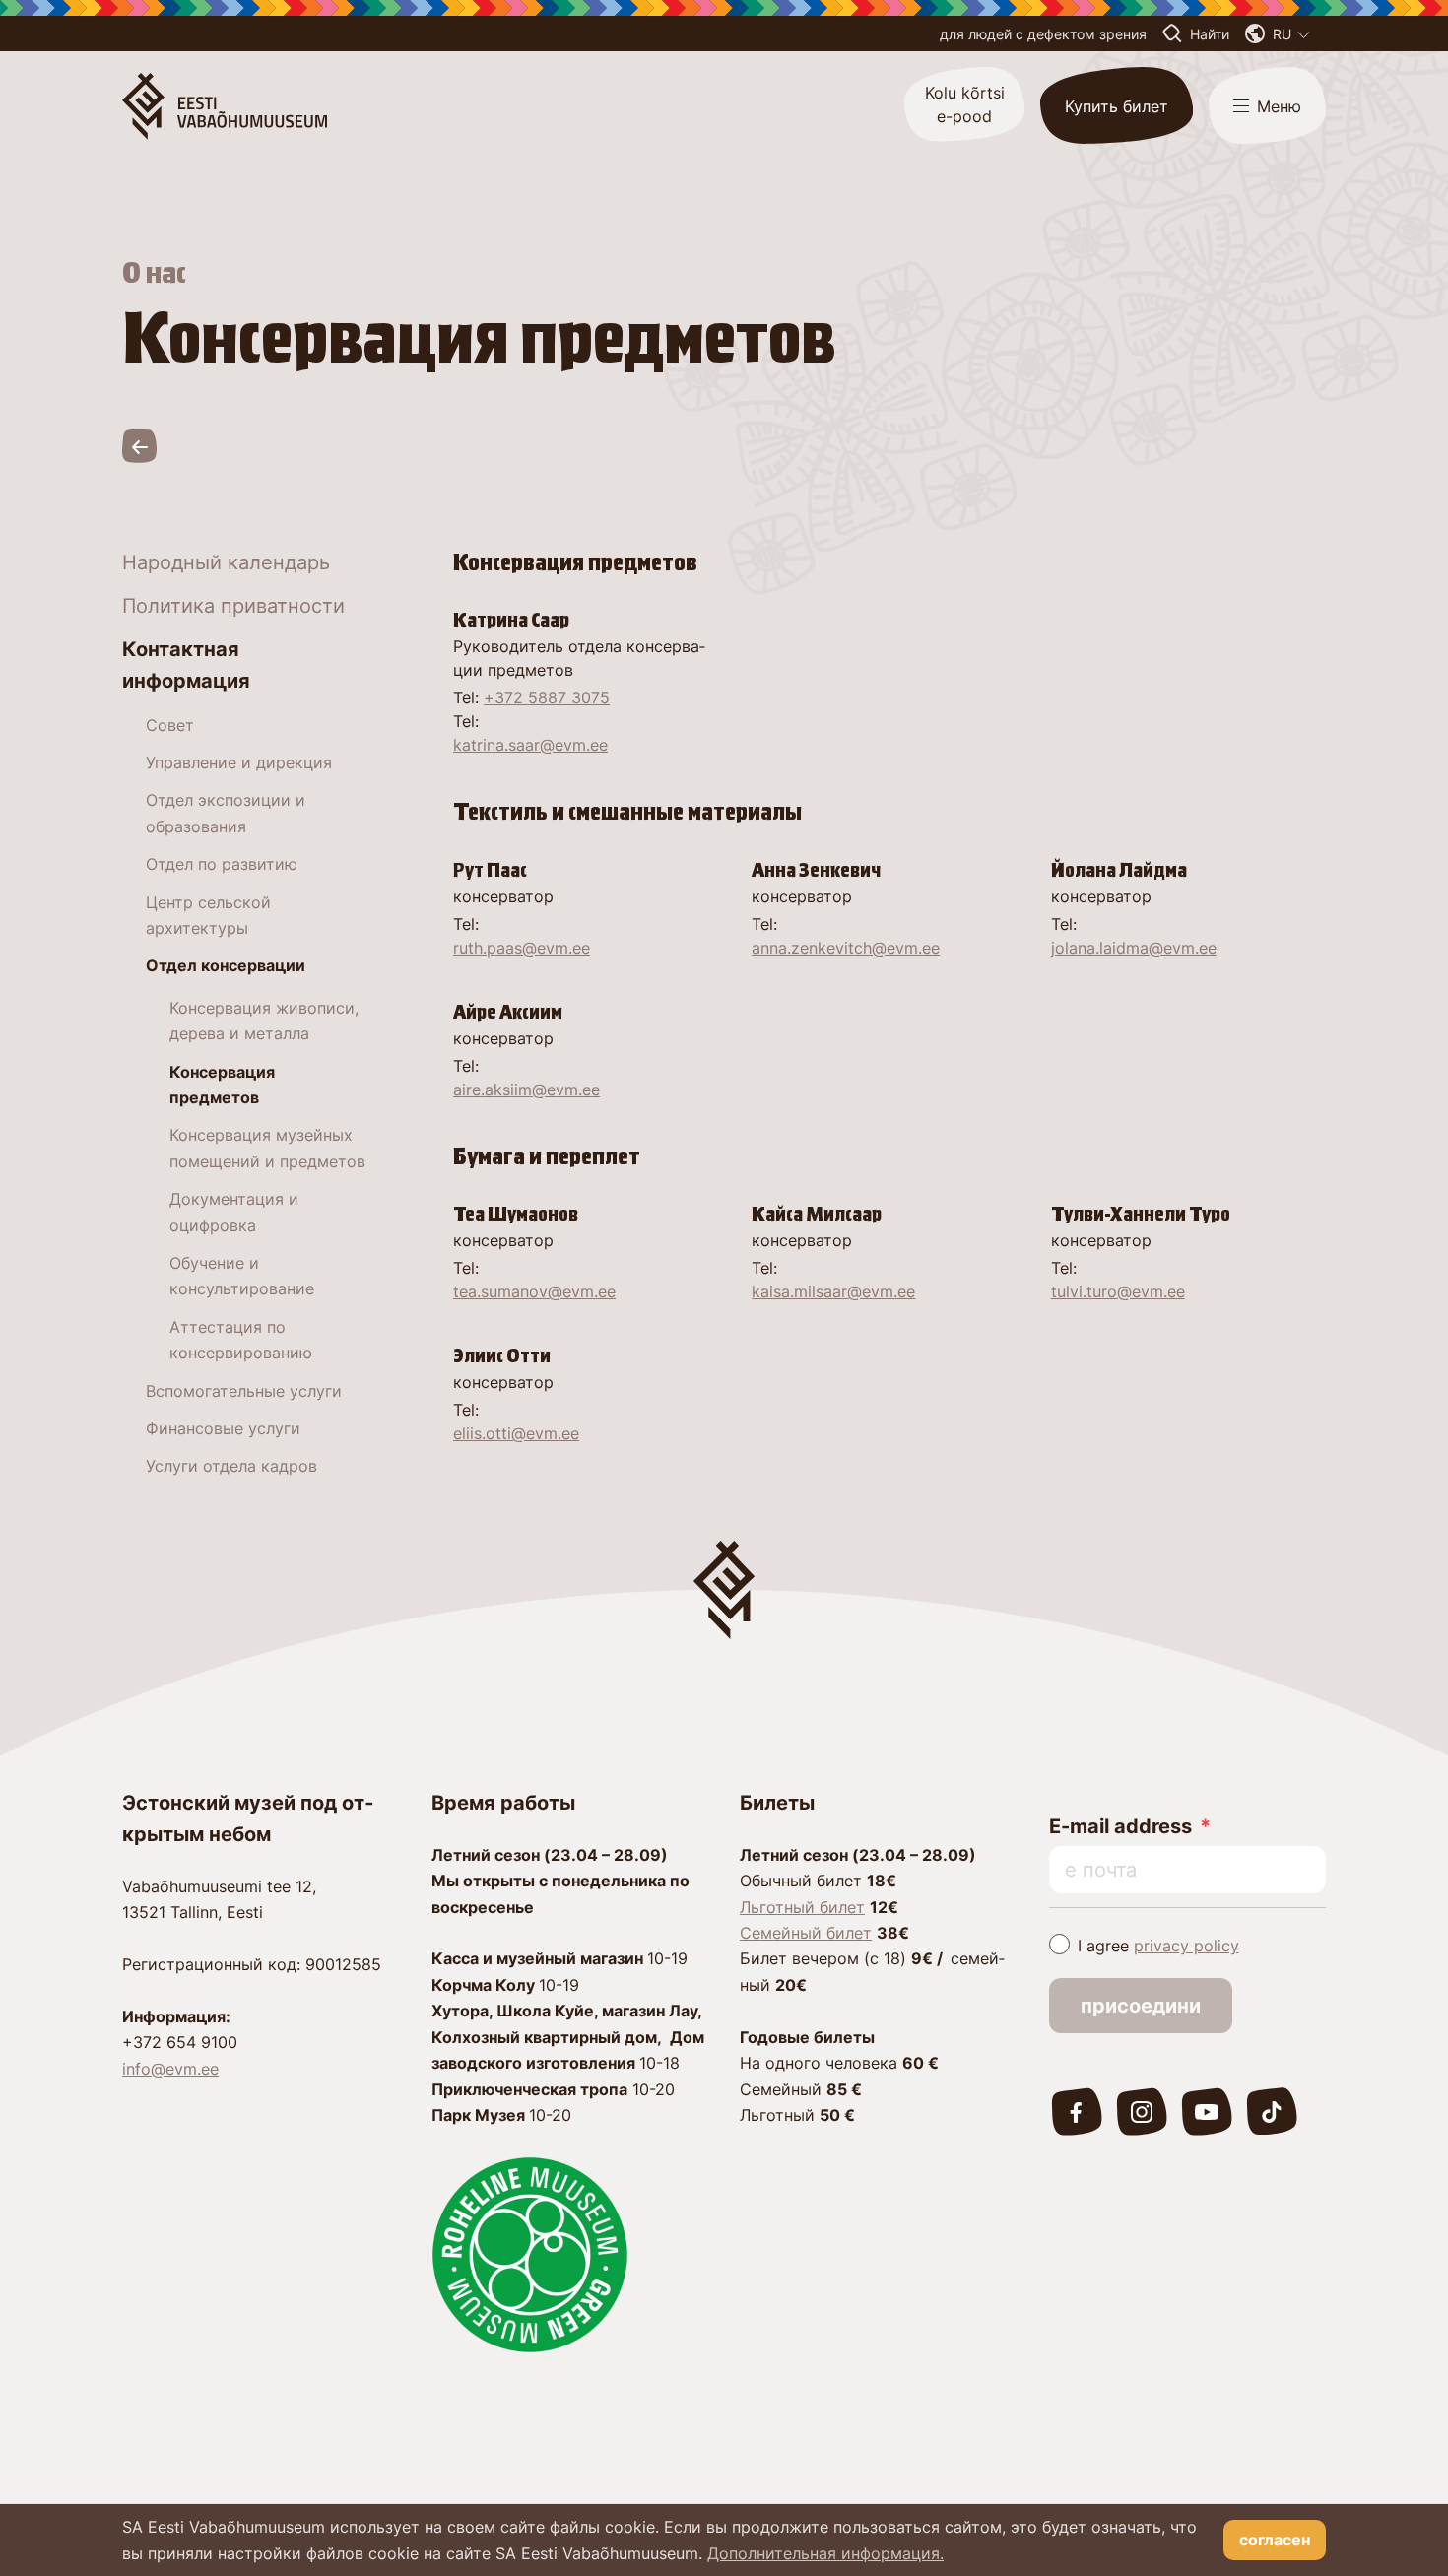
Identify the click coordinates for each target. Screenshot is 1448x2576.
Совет (170, 725)
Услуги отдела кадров (231, 1466)
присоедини (1141, 2006)
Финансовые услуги (223, 1428)
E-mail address (1120, 1826)
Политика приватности (233, 606)
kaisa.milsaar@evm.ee (833, 1291)
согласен (1275, 2540)
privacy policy (1186, 1946)
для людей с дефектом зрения (1043, 34)
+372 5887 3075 (547, 697)
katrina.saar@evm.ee (530, 745)
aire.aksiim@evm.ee (527, 1090)
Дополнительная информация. (825, 2553)
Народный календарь (226, 562)
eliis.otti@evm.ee (516, 1433)
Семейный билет (806, 1933)
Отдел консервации (226, 965)
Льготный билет (802, 1907)
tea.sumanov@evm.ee (534, 1291)
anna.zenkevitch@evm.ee (846, 948)
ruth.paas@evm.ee (522, 948)
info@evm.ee (170, 2069)
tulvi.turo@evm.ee (1118, 1291)
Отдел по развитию (222, 864)
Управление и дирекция (239, 762)
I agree (1158, 1946)
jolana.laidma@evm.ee (1134, 948)
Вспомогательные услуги (244, 1391)
